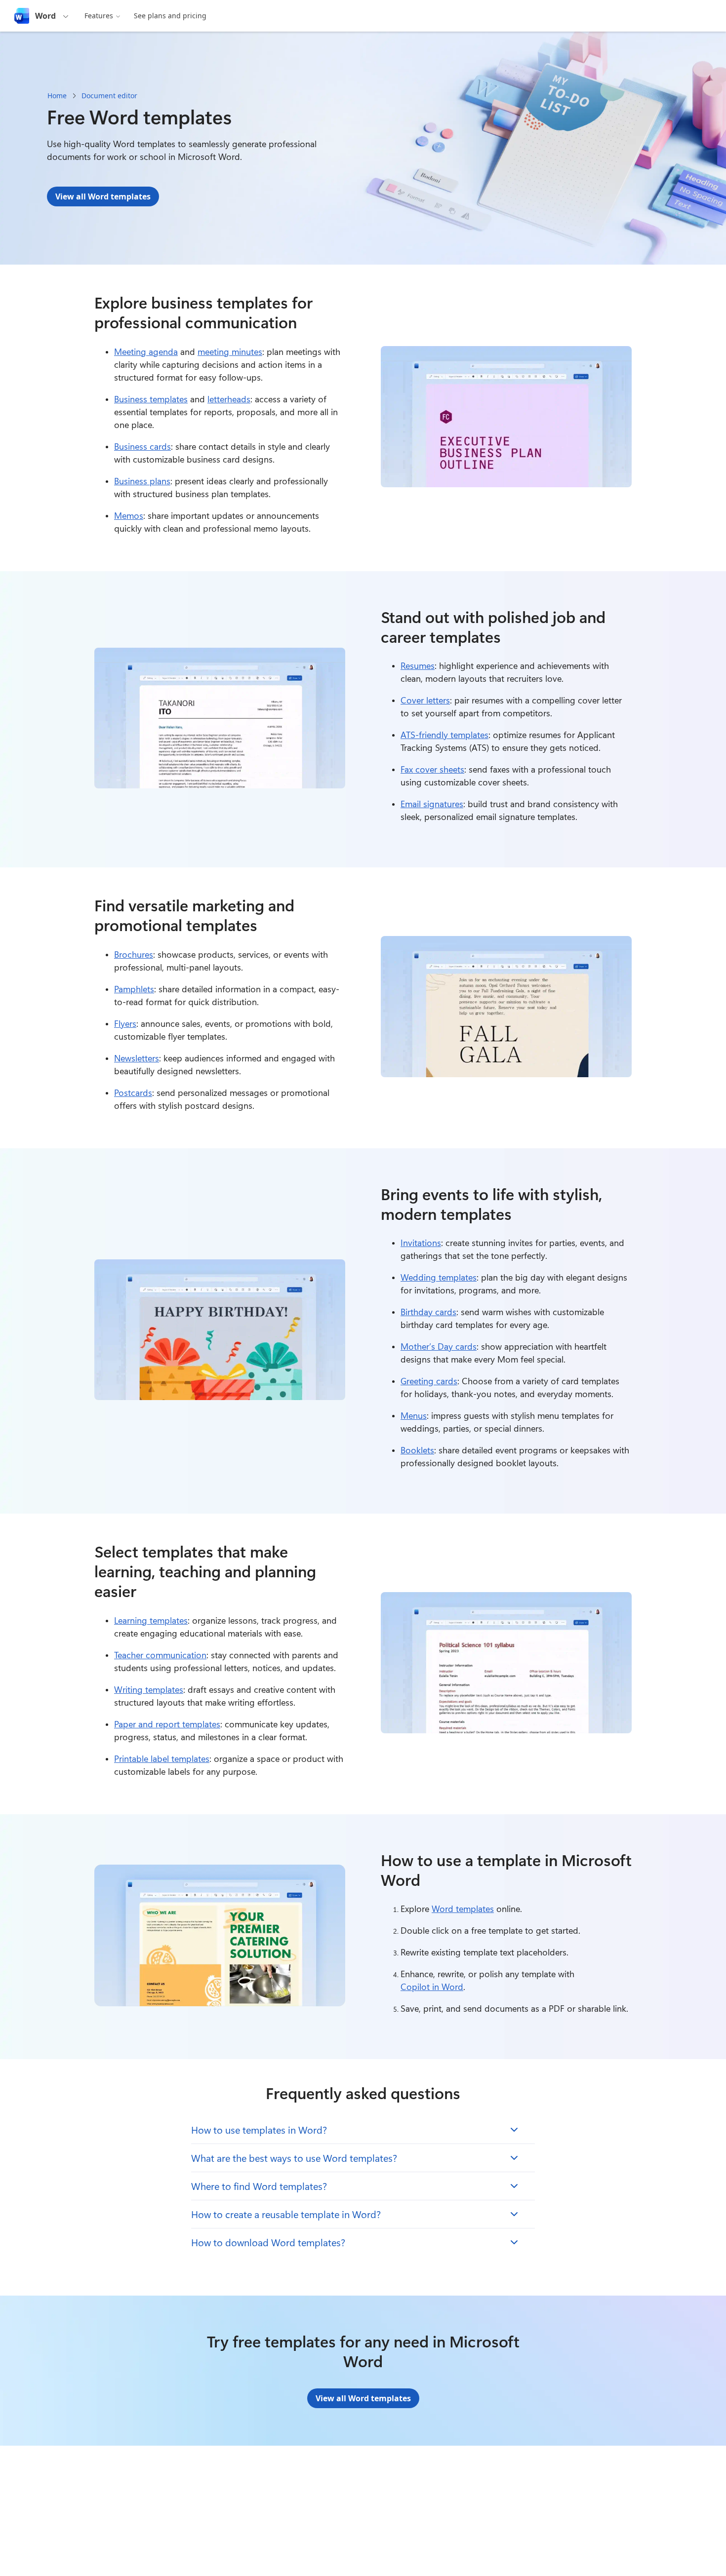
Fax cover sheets (432, 769)
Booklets (417, 1450)
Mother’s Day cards (439, 1346)
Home (57, 96)
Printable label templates (162, 1758)
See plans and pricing (170, 16)
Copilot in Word (432, 1987)
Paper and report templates (167, 1724)
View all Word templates (103, 196)
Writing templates (149, 1689)
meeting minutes (230, 351)
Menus (414, 1415)
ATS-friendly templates (444, 735)
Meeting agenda (146, 351)
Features (99, 16)
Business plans (142, 481)
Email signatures (432, 804)
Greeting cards (429, 1381)
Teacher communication (160, 1655)
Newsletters (137, 1058)
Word (45, 16)
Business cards (142, 446)
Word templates (463, 1909)
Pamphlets (134, 989)
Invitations (421, 1243)
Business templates (151, 399)
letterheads (229, 399)
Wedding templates (439, 1277)
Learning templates (151, 1620)
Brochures (134, 954)
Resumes (418, 665)
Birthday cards (428, 1312)
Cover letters (425, 700)
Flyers (125, 1023)
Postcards (133, 1093)
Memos (129, 515)
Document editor (109, 96)
